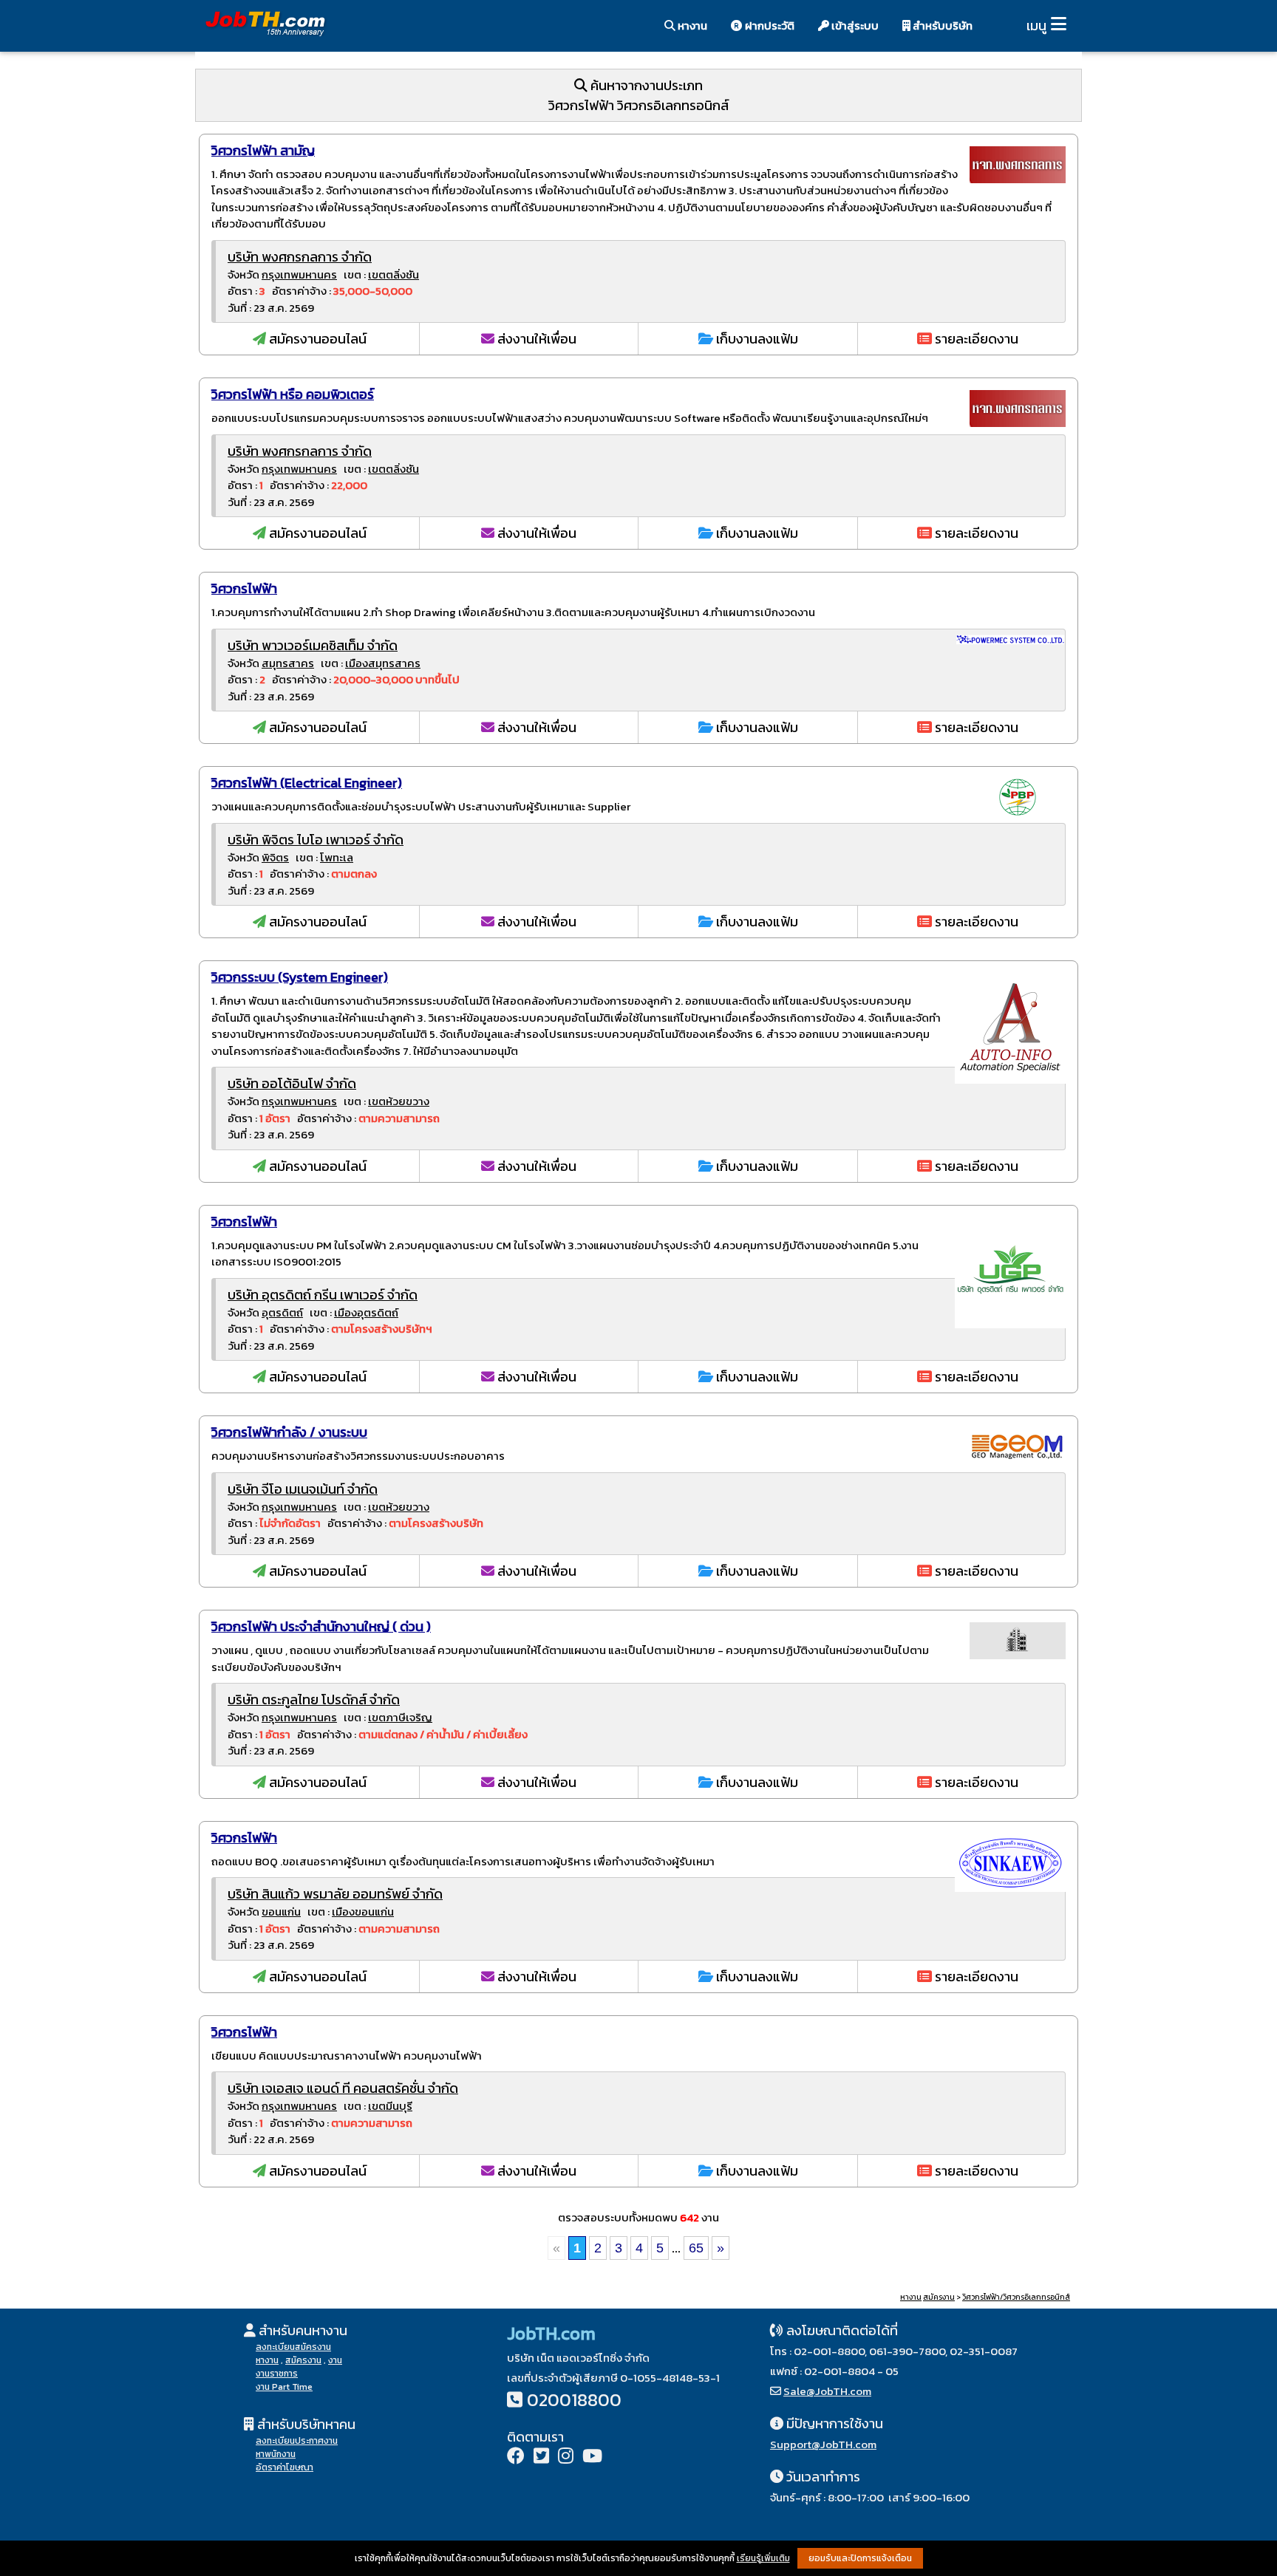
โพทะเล (337, 857)
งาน (335, 2360)
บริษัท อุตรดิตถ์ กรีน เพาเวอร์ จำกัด (323, 1295)
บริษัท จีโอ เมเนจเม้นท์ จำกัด (303, 1489)
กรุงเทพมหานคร (299, 274)
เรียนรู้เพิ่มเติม (763, 2558)
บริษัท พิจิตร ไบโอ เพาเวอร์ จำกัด (316, 840)
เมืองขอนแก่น (363, 1911)
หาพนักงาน (276, 2454)
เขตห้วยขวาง (399, 1101)
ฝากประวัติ (769, 25)
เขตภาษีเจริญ (400, 1717)
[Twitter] (541, 2457)
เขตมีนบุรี (390, 2106)
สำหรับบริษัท (941, 25)
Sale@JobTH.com (827, 2391)
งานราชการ (277, 2374)
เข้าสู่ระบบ (854, 25)
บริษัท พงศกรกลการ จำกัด (300, 257)
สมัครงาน (939, 2297)
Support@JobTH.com (823, 2444)
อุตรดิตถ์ (282, 1312)
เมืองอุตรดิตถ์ (366, 1312)
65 (696, 2248)
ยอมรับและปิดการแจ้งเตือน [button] (860, 2558)
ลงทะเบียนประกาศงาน (297, 2441)
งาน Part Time (284, 2387)
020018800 (574, 2400)
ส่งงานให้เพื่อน (535, 339)
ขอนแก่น (281, 1911)
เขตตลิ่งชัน (394, 274)
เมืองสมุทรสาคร (383, 663)
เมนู (1036, 25)
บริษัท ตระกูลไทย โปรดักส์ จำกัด (314, 1699)
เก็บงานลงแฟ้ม (756, 339)
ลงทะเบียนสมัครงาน (293, 2347)
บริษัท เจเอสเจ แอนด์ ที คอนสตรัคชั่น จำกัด (343, 2088)
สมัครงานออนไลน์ (316, 339)
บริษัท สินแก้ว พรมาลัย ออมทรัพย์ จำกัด (335, 1894)
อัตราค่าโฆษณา (285, 2467)
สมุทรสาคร (288, 663)
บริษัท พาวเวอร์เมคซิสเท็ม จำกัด (313, 645)
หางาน (691, 25)
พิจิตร (275, 857)
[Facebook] (516, 2457)
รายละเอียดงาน (975, 339)
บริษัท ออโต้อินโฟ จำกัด (292, 1083)
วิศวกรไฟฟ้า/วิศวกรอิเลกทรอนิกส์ (1016, 2297)
